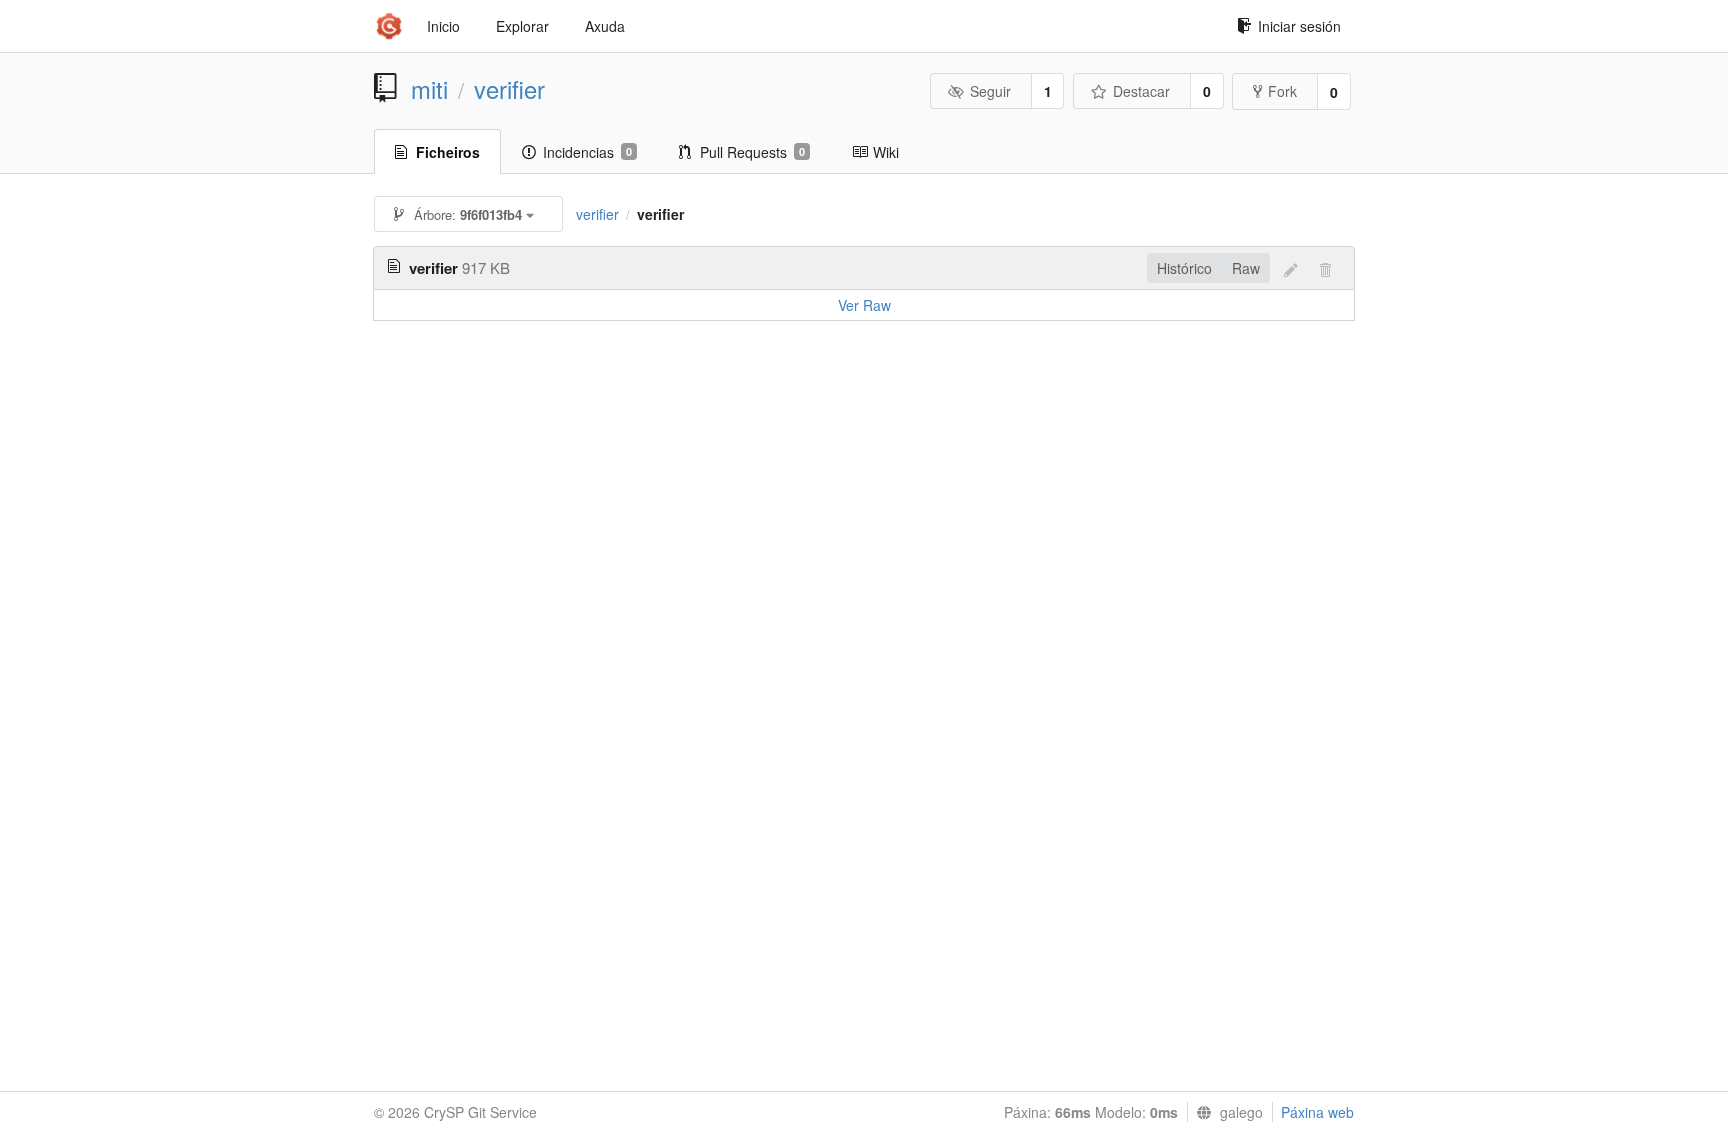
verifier (509, 89)
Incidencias (587, 152)
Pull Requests (752, 152)
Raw (1246, 268)
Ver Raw (864, 305)
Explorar (522, 26)
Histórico (1184, 268)
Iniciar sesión (1299, 26)
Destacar (1141, 91)
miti (429, 89)
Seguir (990, 91)
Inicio (443, 26)
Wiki (886, 152)
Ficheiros (448, 152)
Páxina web (1317, 1112)
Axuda (605, 26)
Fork (1282, 91)
